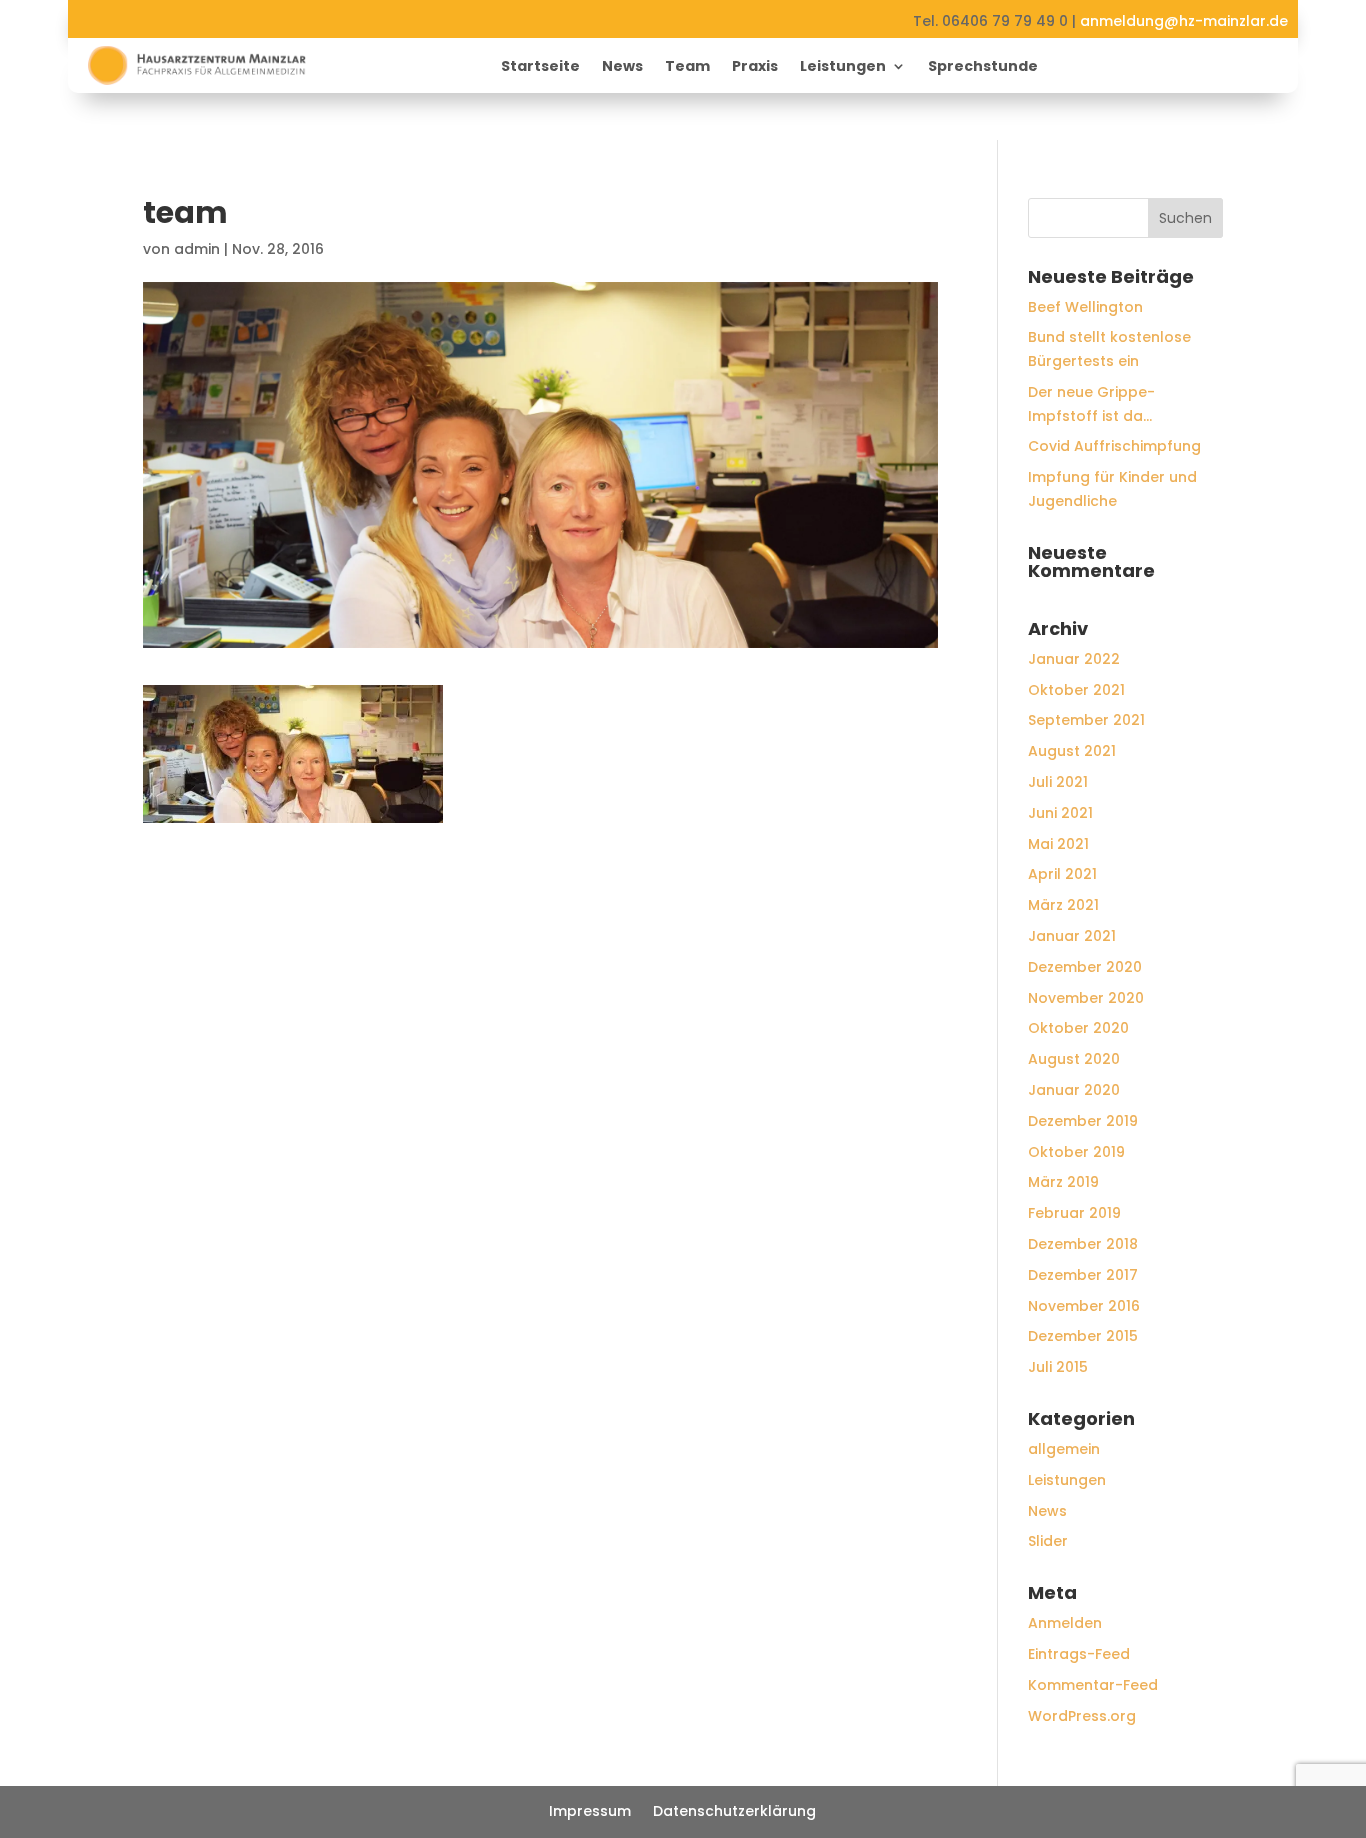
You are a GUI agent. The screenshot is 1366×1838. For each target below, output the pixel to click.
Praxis (755, 67)
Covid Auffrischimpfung (1114, 446)
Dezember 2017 (1083, 1275)
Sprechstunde (983, 67)
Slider (1048, 1541)
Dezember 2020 (1085, 967)
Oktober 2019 (1076, 1152)
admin (197, 249)
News (622, 67)
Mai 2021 (1058, 844)
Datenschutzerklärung (734, 1812)
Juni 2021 (1060, 813)
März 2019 (1063, 1182)
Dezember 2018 (1083, 1244)
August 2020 (1074, 1059)
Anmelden (1065, 1623)
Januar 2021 (1072, 936)
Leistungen (843, 67)
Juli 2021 (1058, 782)
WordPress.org (1082, 1716)
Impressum (590, 1812)
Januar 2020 (1074, 1090)
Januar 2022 (1074, 659)
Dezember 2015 (1083, 1336)
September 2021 (1086, 720)
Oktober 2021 (1076, 690)
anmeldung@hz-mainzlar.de (1184, 21)
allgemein (1064, 1449)
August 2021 (1072, 751)
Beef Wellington (1085, 307)
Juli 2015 (1058, 1367)
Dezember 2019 (1083, 1121)
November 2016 (1084, 1306)
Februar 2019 (1074, 1213)
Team (687, 67)
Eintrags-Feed (1079, 1654)
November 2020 (1086, 998)
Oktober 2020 (1078, 1028)
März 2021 (1063, 905)
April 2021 (1062, 874)
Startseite (540, 67)
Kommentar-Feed (1093, 1685)
